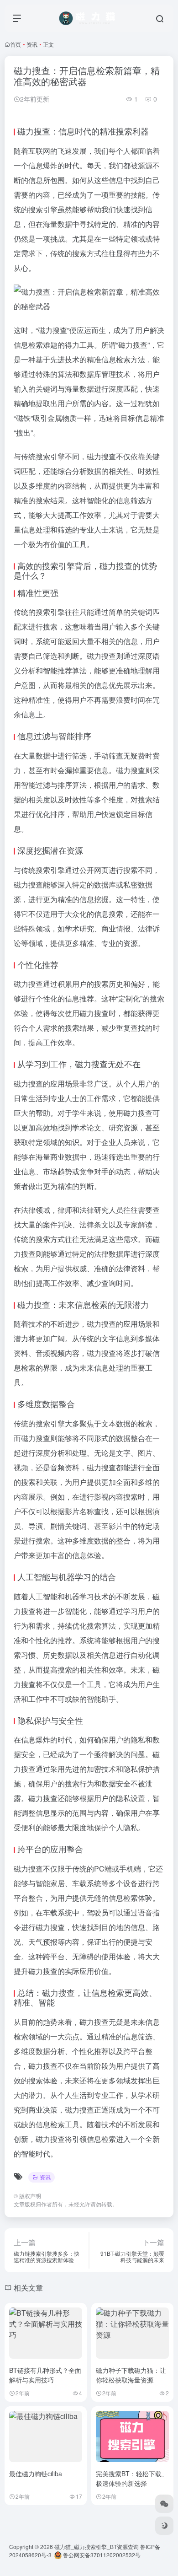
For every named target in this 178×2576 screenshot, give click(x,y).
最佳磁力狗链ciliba (36, 2474)
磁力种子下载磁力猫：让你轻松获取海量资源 (131, 2375)
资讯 (32, 44)
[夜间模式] (164, 2526)
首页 (16, 44)
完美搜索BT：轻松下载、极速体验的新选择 (132, 2478)
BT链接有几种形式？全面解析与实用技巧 (45, 2375)
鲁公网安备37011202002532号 (101, 2555)
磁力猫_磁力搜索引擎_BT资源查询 (97, 2546)
